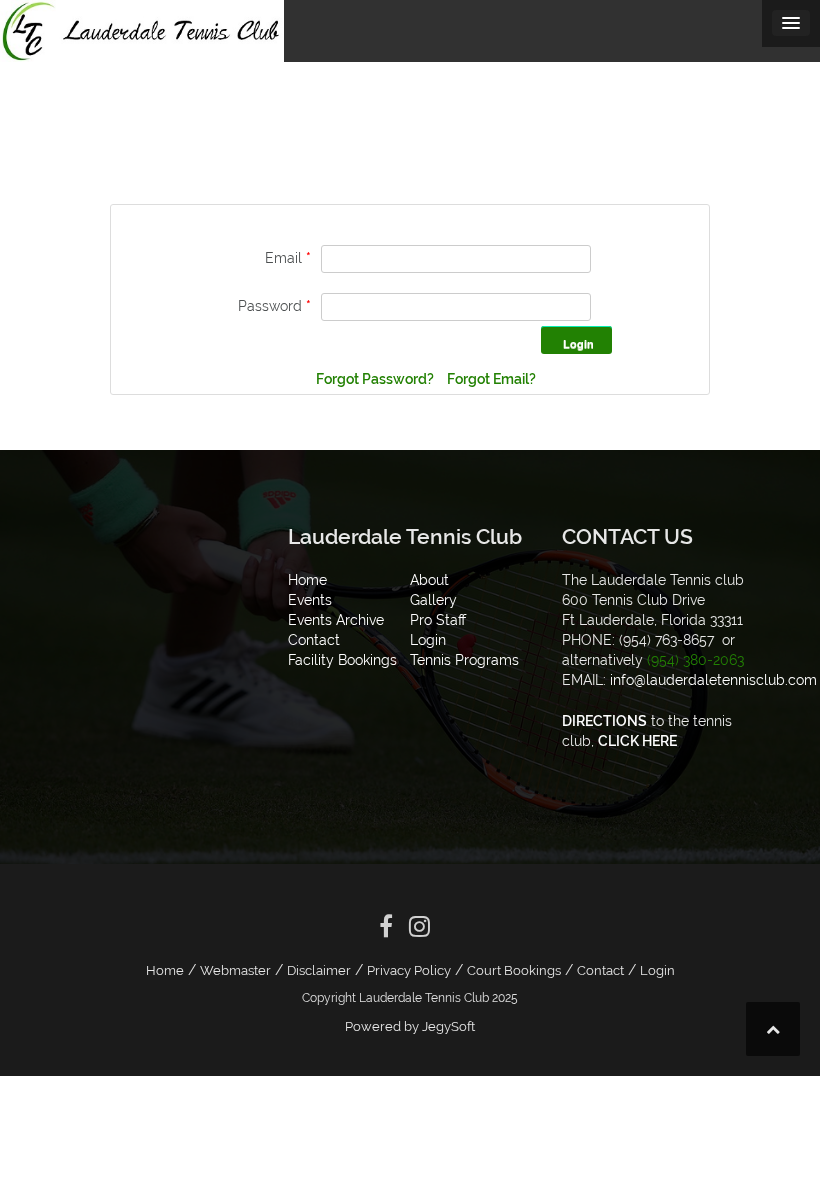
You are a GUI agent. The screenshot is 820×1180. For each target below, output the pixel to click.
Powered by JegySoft (410, 1026)
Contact (600, 970)
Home (165, 970)
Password (274, 306)
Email (288, 258)
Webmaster (235, 970)
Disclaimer (319, 970)
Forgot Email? (491, 379)
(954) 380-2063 (695, 660)
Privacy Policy (409, 970)
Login (657, 970)
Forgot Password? (376, 379)
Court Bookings (514, 970)
